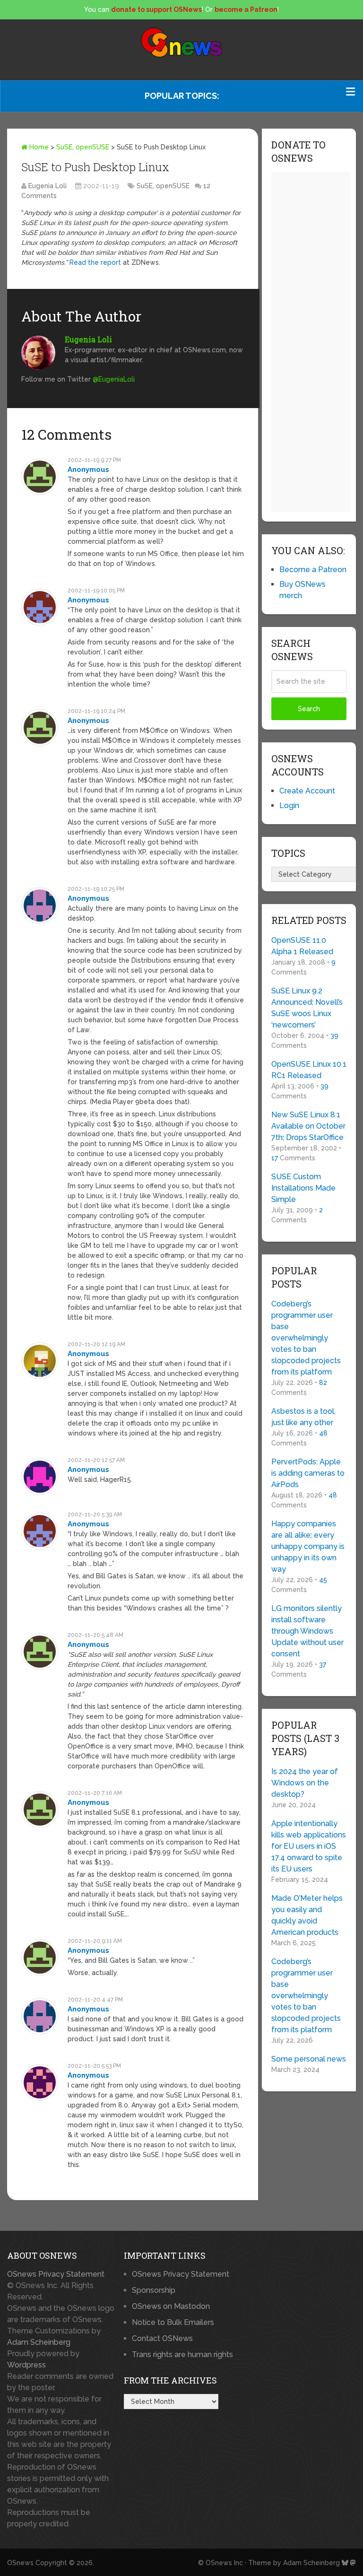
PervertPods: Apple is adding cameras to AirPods (308, 1473)
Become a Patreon (313, 570)
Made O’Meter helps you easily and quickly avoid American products (307, 1915)
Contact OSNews (162, 2338)
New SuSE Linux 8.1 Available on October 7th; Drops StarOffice (308, 1126)
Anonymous (88, 470)
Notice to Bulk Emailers (173, 2322)
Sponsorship (154, 2290)
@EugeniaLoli (114, 379)
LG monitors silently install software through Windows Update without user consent (307, 1631)
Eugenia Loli (48, 186)
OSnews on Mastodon (171, 2306)
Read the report (95, 262)
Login (289, 805)
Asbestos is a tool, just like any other (303, 1417)
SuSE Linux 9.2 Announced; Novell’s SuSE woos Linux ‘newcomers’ (307, 1008)
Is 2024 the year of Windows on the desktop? (305, 1783)
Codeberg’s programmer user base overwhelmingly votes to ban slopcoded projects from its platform (306, 1338)
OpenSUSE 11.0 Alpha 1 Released (302, 946)
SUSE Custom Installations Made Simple (303, 1188)
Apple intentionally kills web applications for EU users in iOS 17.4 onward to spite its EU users (309, 1846)
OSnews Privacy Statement (56, 2274)
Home (38, 147)
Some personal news (309, 2059)
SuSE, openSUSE (83, 147)
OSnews (20, 2563)
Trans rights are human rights (182, 2354)
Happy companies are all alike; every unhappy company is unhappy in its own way (308, 1546)
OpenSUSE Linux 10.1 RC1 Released (309, 1070)
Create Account (307, 791)
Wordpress (26, 2365)
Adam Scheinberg (39, 2342)
